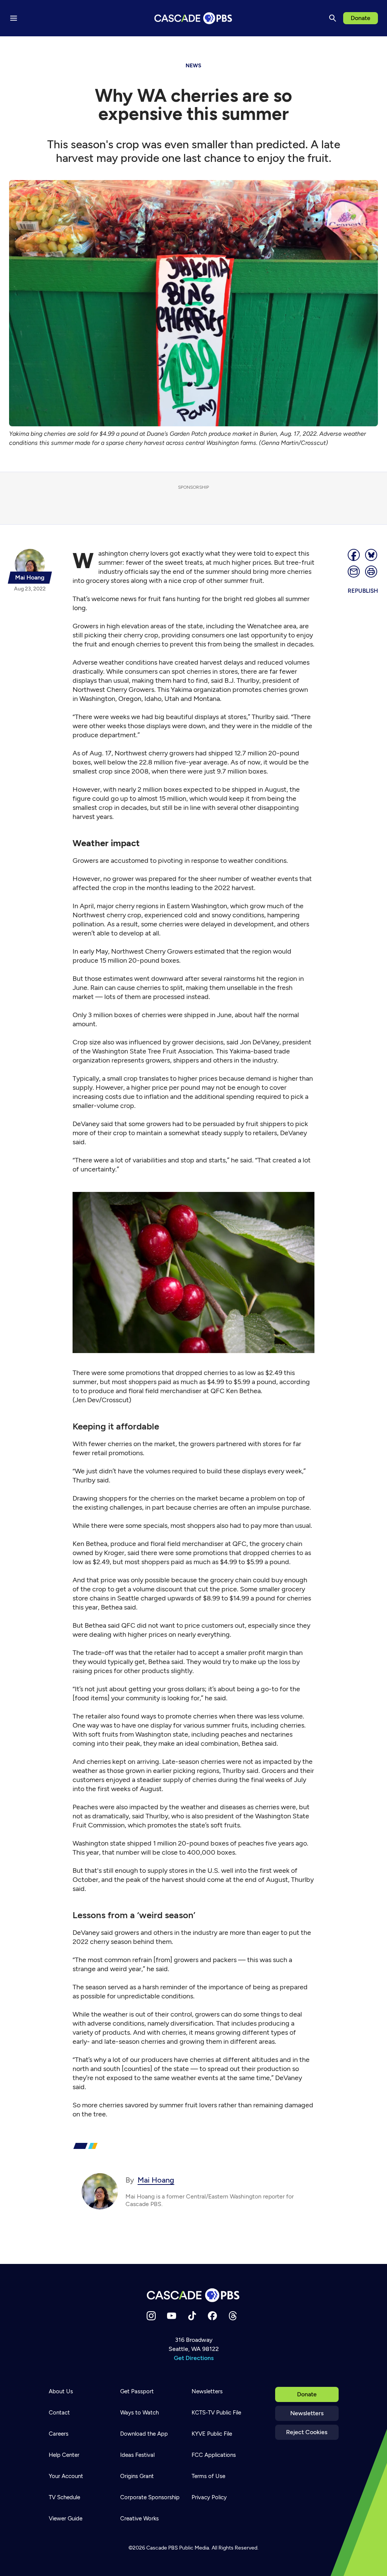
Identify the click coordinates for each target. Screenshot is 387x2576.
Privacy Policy (209, 2497)
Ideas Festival (137, 2455)
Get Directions (194, 2358)
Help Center (64, 2455)
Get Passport (137, 2391)
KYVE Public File (212, 2434)
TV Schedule (64, 2497)
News (193, 66)
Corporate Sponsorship (150, 2497)
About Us (61, 2391)
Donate (361, 18)
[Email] (354, 572)
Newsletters (307, 2413)
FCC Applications (214, 2455)
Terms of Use (208, 2476)
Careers (59, 2434)
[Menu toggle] (14, 18)
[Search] (333, 18)
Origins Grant (137, 2476)
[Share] (354, 555)
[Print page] (372, 572)
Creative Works (139, 2519)
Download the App (144, 2434)
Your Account (66, 2476)
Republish (363, 591)
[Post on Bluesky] (372, 555)
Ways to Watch (139, 2413)
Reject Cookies (307, 2432)
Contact (59, 2413)
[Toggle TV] (156, 46)
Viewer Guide (66, 2519)
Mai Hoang (156, 2180)
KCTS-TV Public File (216, 2413)
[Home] (193, 2295)
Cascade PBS (162, 2548)
